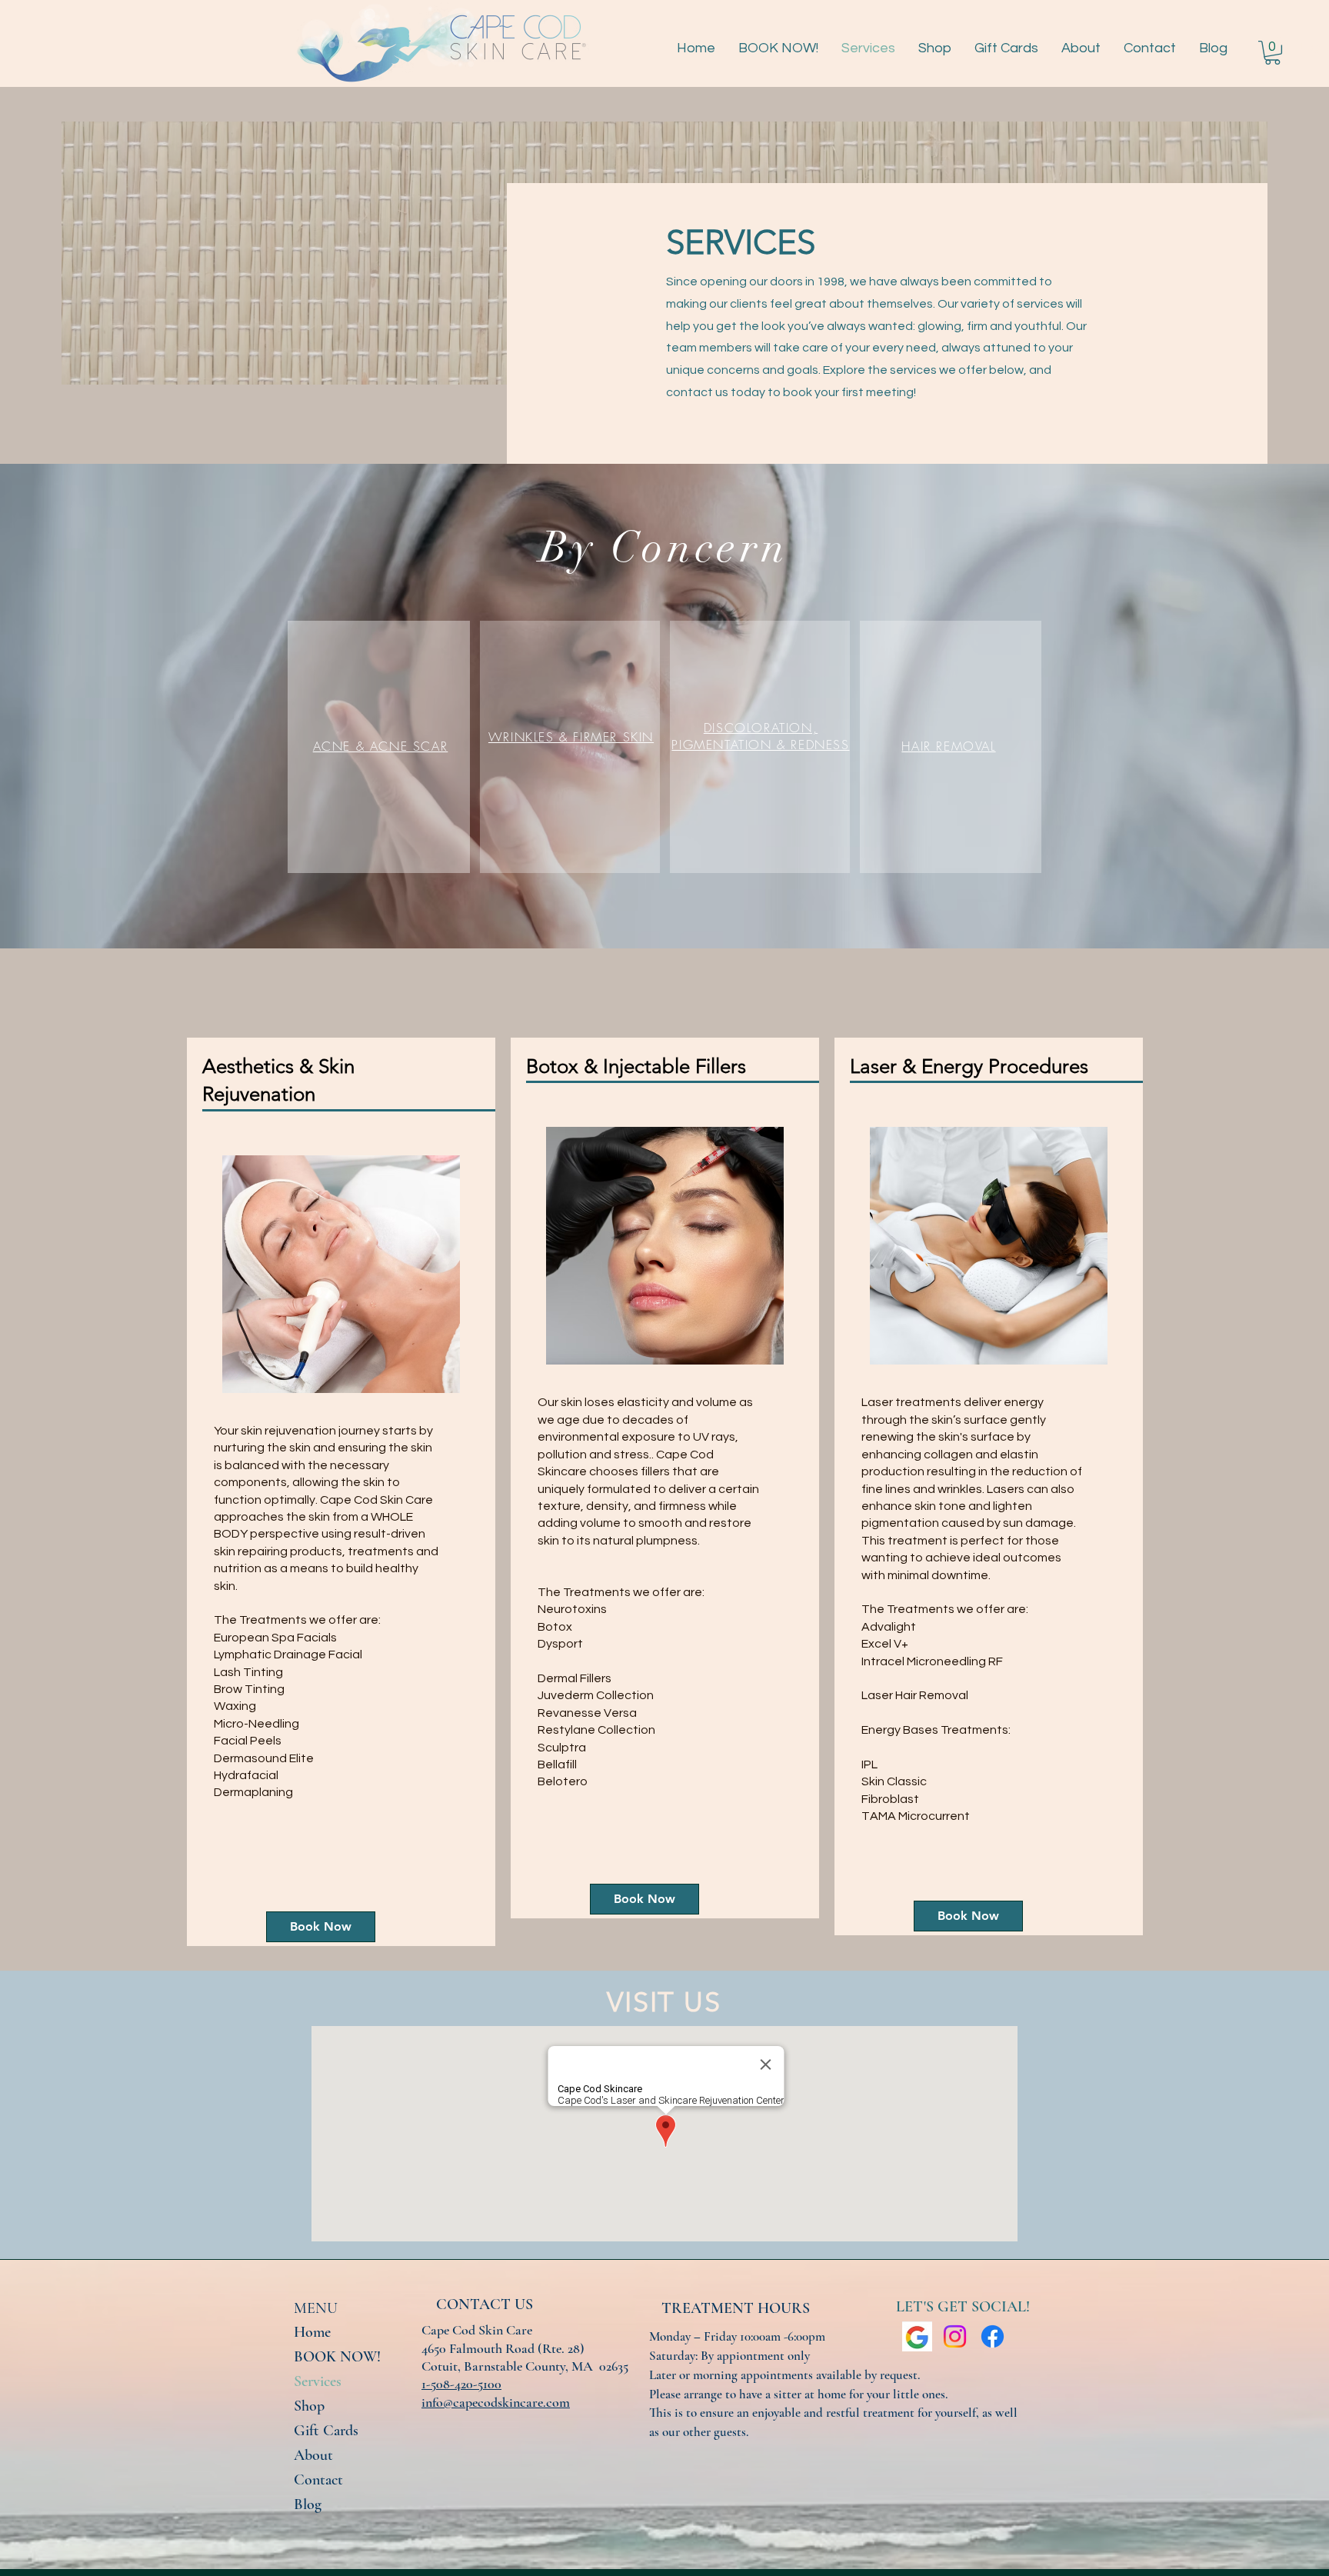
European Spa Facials (275, 1638)
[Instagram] (955, 2336)
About (313, 2455)
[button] (1272, 53)
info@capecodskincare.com (496, 2402)
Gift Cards (326, 2431)
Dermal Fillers (575, 1678)
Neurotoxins (573, 1609)
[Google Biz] (917, 2336)
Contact (318, 2480)
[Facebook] (993, 2336)
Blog (308, 2504)
